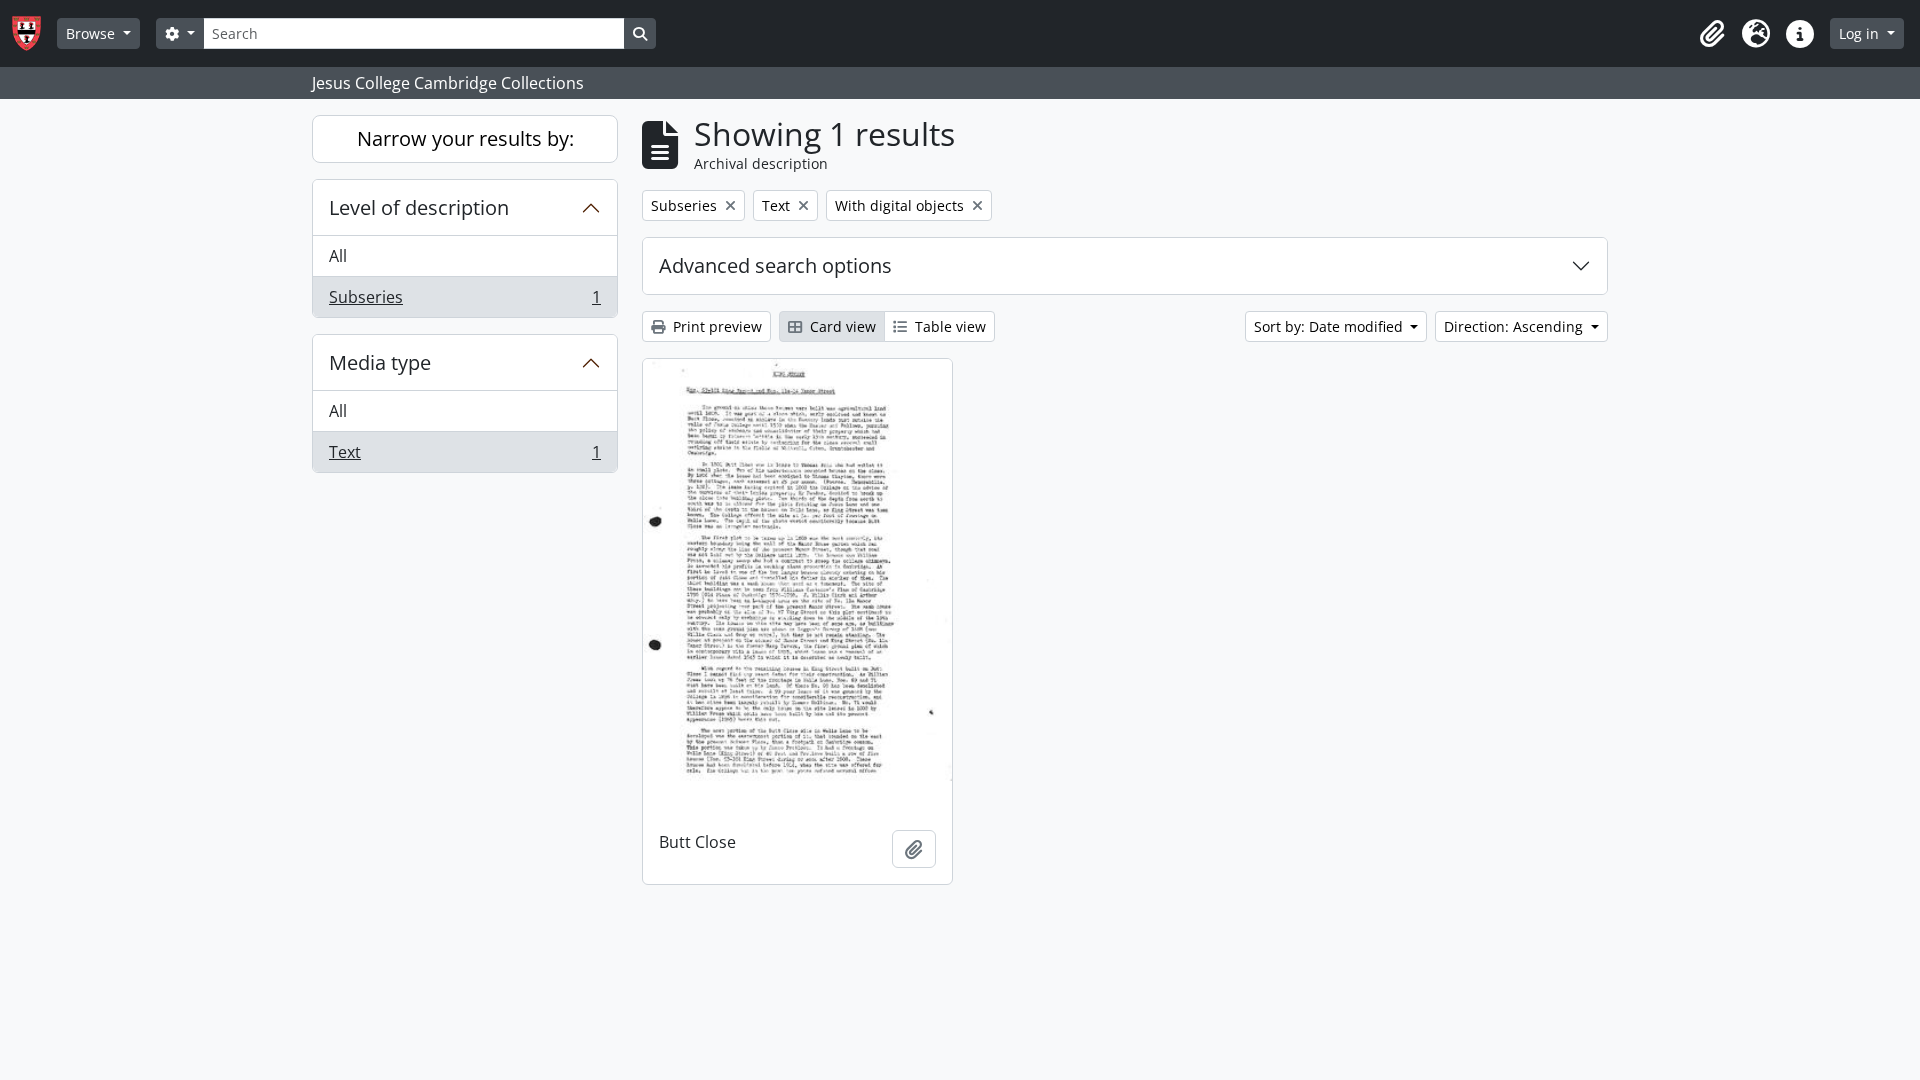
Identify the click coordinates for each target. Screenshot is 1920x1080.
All (338, 256)
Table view (948, 326)
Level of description (419, 207)
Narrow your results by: (465, 138)
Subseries (464, 301)
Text (464, 456)
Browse (92, 33)
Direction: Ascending (1515, 326)
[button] (1712, 34)
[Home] (34, 33)
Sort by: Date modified (1330, 326)
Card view (841, 326)
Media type (380, 362)
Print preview (715, 326)
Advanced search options (775, 265)
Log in (1861, 33)
